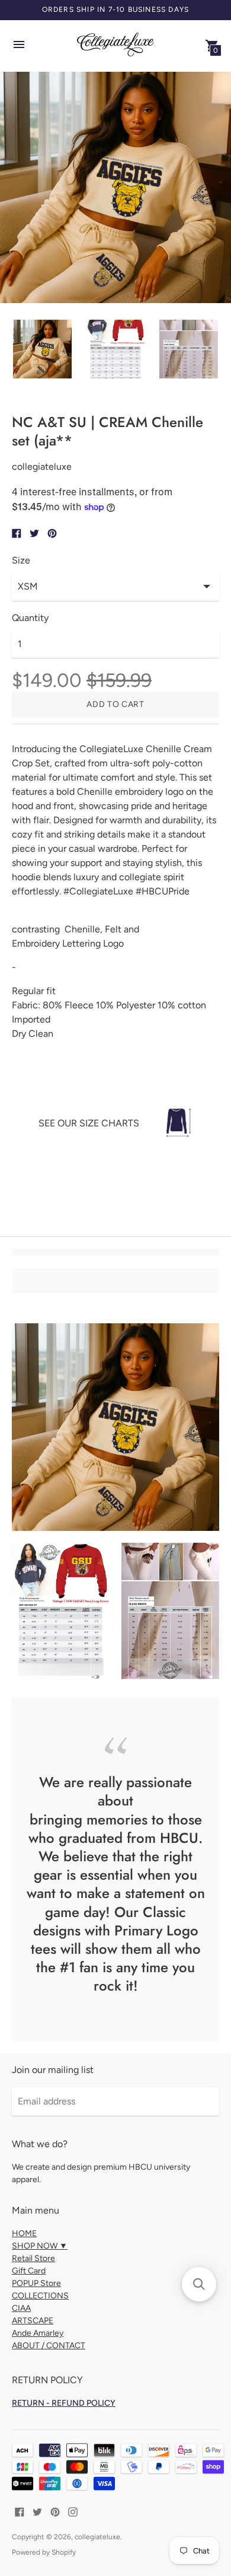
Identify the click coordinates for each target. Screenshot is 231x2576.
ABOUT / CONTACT (49, 2346)
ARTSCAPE (33, 2321)
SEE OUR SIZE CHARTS (89, 1123)
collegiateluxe (97, 2537)
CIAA (21, 2308)
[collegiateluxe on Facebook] (20, 2511)
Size (21, 561)
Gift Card (29, 2271)
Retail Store (33, 2258)
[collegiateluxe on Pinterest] (55, 2511)
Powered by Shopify (44, 2552)
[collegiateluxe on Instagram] (73, 2511)
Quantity (30, 618)
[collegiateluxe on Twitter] (37, 2511)
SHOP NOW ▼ (40, 2246)
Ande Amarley (38, 2333)
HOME (24, 2233)
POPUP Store (36, 2283)
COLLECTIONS (40, 2296)
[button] (199, 2284)
